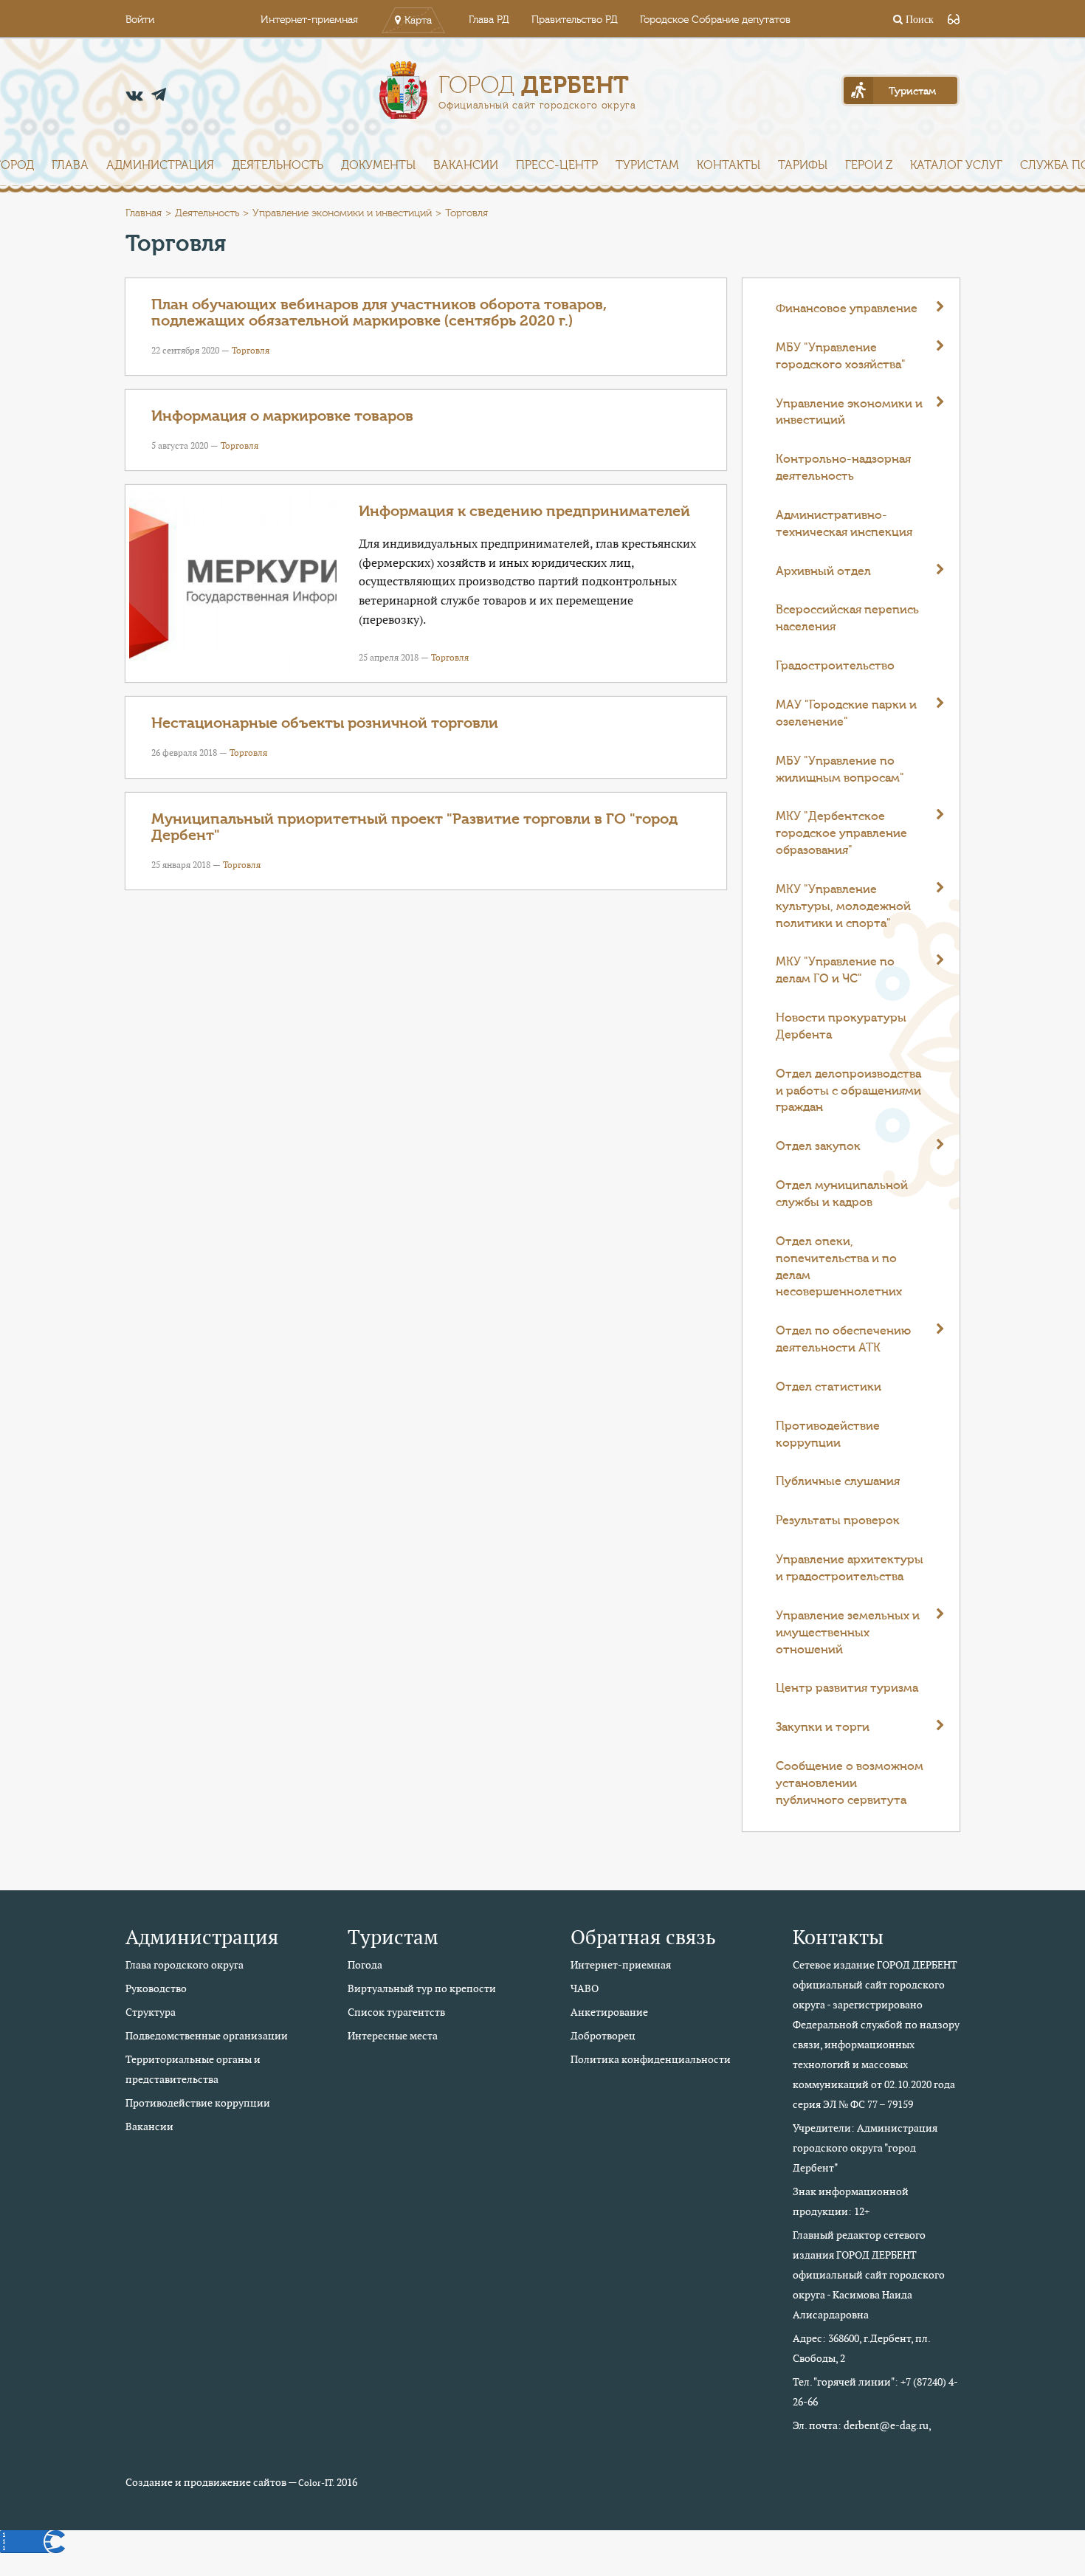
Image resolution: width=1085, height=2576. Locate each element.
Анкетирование (609, 2012)
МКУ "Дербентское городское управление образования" (841, 833)
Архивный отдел (823, 571)
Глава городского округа (185, 1965)
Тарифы (803, 165)
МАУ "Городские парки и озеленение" (846, 713)
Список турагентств (396, 2012)
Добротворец (603, 2036)
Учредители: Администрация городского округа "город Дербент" (865, 2148)
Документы (378, 165)
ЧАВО (585, 1988)
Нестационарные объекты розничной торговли (325, 723)
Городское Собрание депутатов (715, 20)
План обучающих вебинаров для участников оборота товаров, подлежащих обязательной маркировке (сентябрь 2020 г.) (379, 313)
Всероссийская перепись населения (847, 618)
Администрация (160, 165)
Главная (144, 213)
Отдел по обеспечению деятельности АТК (843, 1339)
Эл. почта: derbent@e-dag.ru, (862, 2425)
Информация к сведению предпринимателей (524, 511)
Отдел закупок (818, 1146)
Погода (365, 1965)
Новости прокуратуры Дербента (841, 1026)
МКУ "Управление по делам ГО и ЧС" (835, 970)
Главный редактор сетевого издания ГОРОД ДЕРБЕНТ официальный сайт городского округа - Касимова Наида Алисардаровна (869, 2275)
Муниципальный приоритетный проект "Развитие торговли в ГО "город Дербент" (414, 827)
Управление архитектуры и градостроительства (850, 1568)
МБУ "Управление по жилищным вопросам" (840, 769)
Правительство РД (575, 20)
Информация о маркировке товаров (282, 416)
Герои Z (869, 165)
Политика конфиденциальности (651, 2059)
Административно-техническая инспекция (844, 524)
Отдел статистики (829, 1387)
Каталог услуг (956, 165)
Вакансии (466, 165)
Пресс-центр (557, 165)
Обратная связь (643, 1937)
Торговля (251, 350)
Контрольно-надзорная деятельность (843, 468)
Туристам (647, 165)
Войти (140, 20)
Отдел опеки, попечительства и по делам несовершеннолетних (839, 1267)
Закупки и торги (823, 1727)
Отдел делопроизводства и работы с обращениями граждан (848, 1091)
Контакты (728, 165)
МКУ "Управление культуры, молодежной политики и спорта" (843, 906)
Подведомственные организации (207, 2036)
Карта (418, 21)
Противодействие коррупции (828, 1435)
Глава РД (489, 20)
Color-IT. (316, 2483)
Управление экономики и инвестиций (342, 213)
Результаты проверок (838, 1521)
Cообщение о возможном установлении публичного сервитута (850, 1783)
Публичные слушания (838, 1481)
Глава (70, 165)
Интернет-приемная (309, 20)
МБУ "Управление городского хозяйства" (841, 356)
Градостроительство (835, 666)
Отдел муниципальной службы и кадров (842, 1194)
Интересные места (393, 2036)
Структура (151, 2012)
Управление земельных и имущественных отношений (848, 1633)
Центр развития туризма (847, 1688)
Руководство (156, 1988)
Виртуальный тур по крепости (422, 1988)
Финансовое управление (847, 309)
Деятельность (278, 165)
